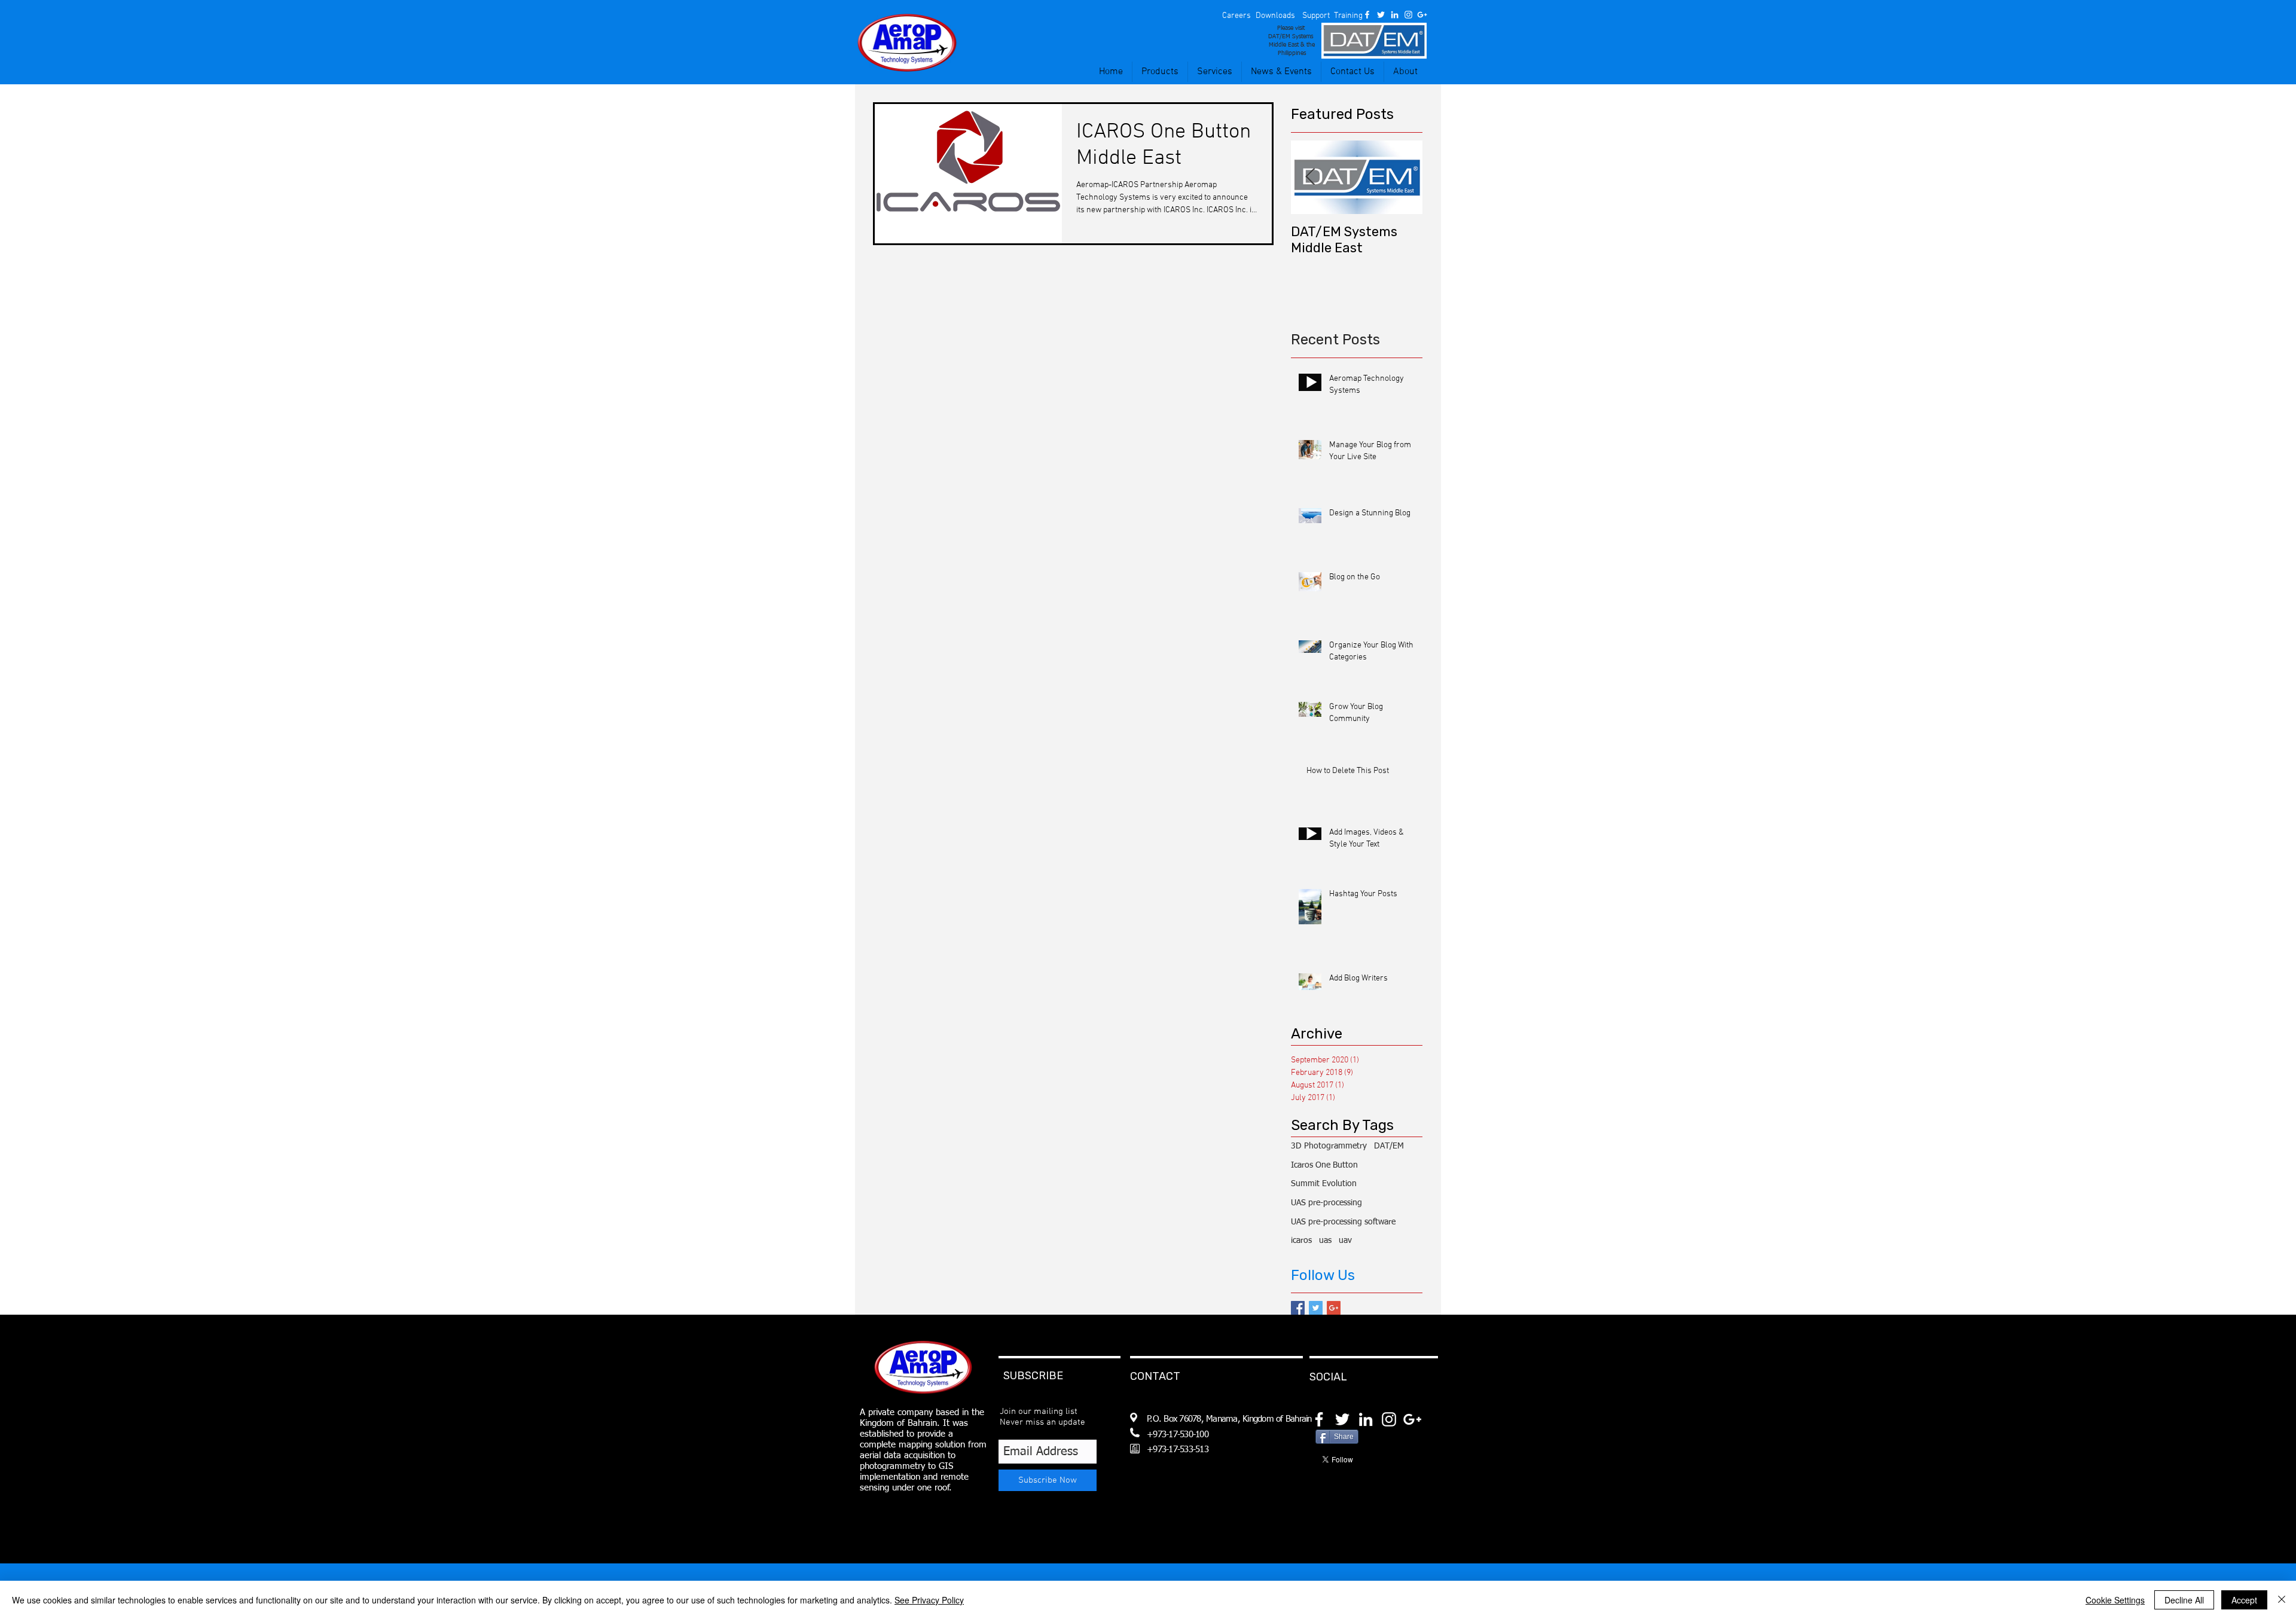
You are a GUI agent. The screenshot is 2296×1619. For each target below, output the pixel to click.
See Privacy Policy (929, 1600)
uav (1345, 1241)
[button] (1236, 16)
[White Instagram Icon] (1408, 15)
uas (1325, 1241)
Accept (2244, 1600)
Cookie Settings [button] (2115, 1600)
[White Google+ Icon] (1422, 15)
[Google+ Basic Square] (1334, 1308)
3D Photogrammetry (1329, 1146)
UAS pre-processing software (1343, 1222)
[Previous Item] (1310, 177)
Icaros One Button (1324, 1165)
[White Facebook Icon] (1367, 15)
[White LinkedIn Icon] (1395, 15)
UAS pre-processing (1326, 1203)
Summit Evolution (1324, 1184)
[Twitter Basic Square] (1316, 1308)
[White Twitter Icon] (1381, 15)
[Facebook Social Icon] (1298, 1308)
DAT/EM (1389, 1146)
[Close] (2282, 1600)
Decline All (2184, 1600)
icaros (1301, 1241)
